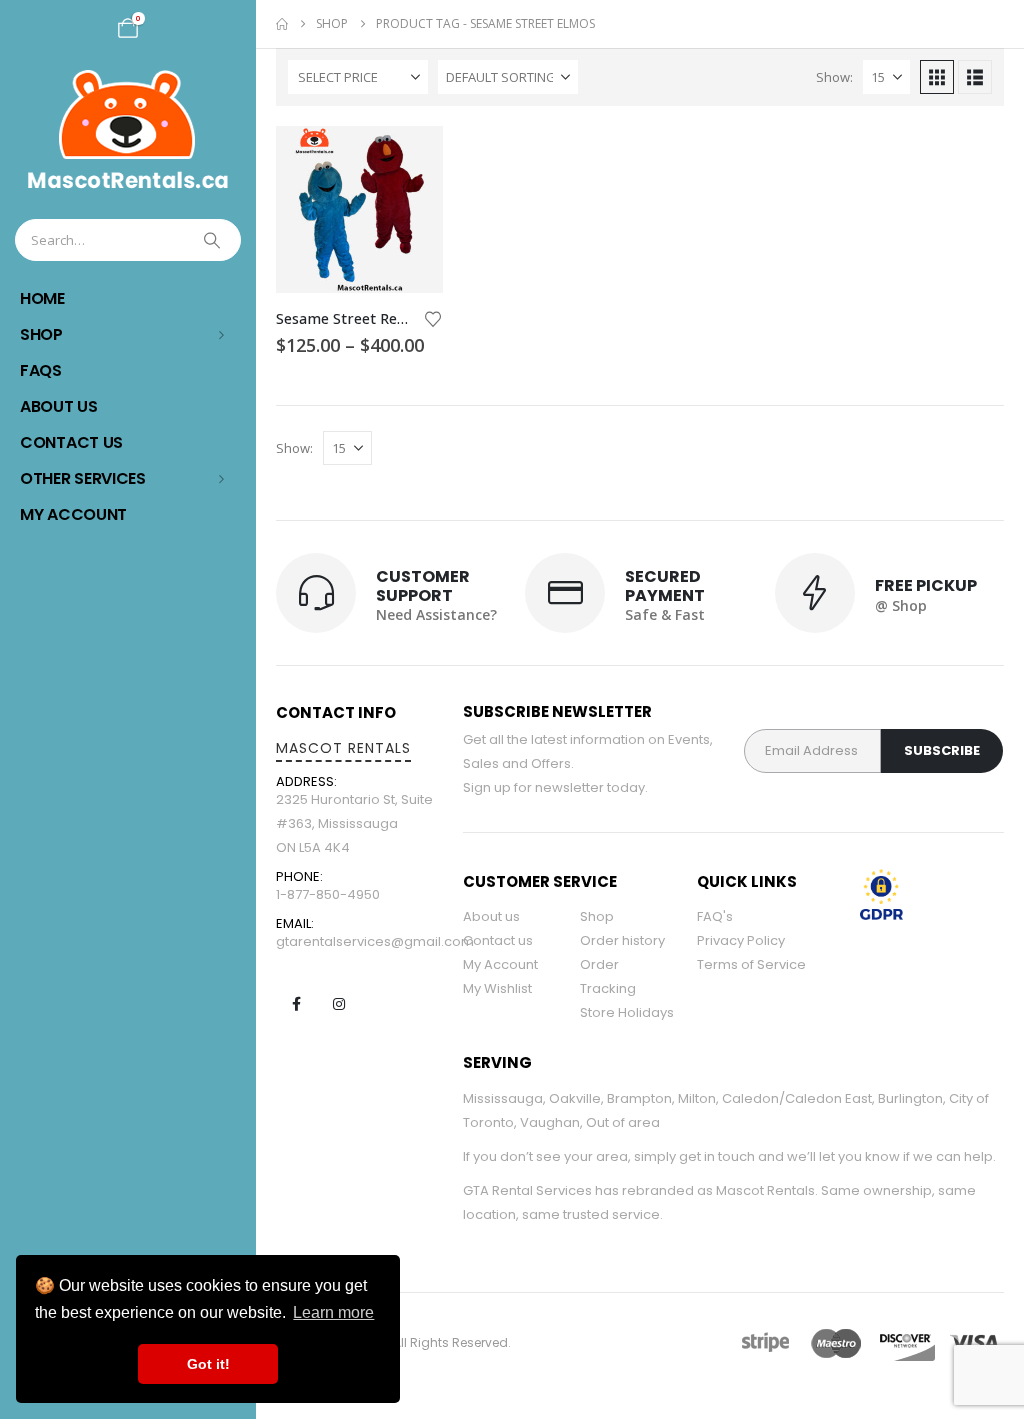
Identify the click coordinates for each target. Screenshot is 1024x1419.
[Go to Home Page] (282, 24)
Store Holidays (627, 1012)
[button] (937, 77)
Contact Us (71, 442)
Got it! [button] (208, 1364)
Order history (622, 940)
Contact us (498, 940)
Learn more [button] (333, 1312)
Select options (410, 159)
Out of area (623, 1122)
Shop (41, 334)
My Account (73, 514)
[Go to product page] (359, 209)
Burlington (910, 1098)
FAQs (41, 370)
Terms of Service (751, 964)
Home (42, 298)
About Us (59, 406)
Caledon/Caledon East (797, 1098)
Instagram (339, 1004)
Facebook (296, 1004)
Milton (697, 1098)
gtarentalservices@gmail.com (375, 941)
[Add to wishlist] (433, 317)
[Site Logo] (128, 129)
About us (491, 916)
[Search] (214, 240)
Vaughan (550, 1122)
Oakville (575, 1098)
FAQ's (715, 916)
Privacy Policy (741, 940)
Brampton (639, 1098)
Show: (834, 77)
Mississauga (503, 1098)
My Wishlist (497, 988)
